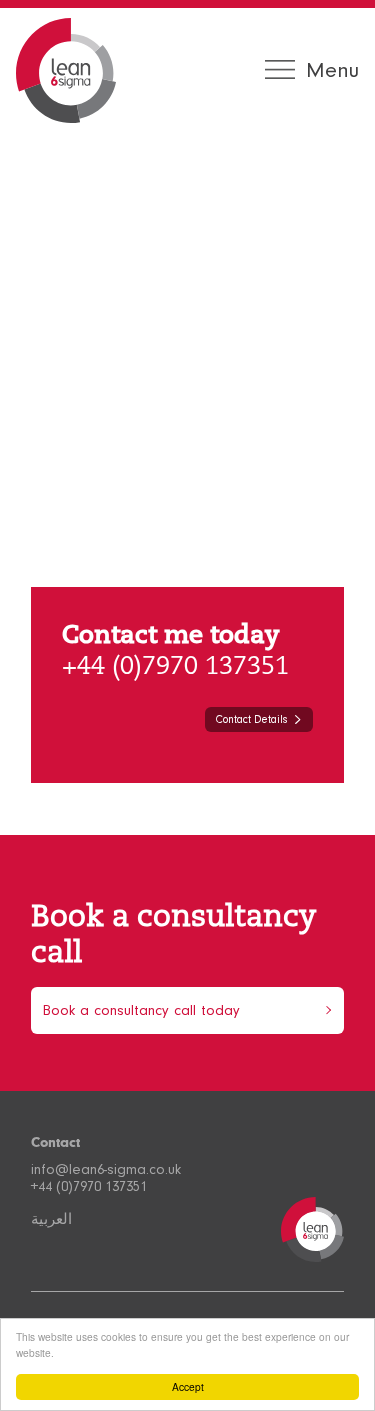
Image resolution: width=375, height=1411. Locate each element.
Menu (332, 70)
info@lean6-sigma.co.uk (106, 1169)
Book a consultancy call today (141, 1010)
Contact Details (251, 719)
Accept (188, 1386)
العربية (51, 1219)
